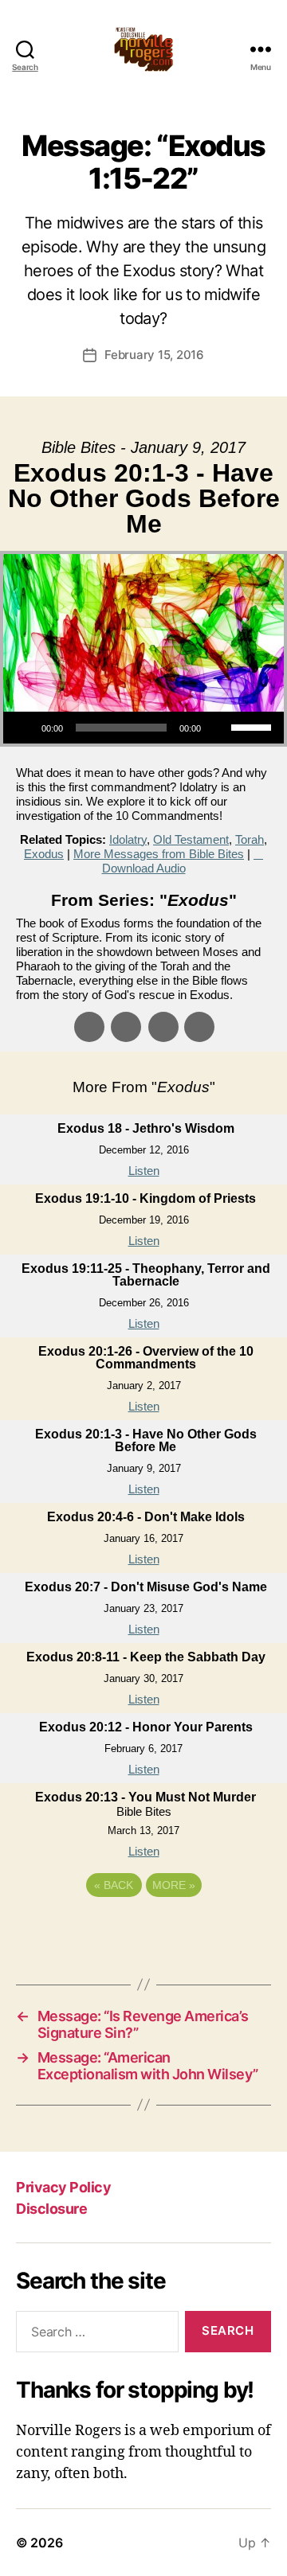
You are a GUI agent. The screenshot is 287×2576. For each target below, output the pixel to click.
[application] (143, 728)
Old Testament (191, 839)
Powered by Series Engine (143, 1929)
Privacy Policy (63, 2187)
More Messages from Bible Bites (159, 854)
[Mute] (218, 728)
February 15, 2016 (154, 355)
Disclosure (51, 2209)
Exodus (44, 854)
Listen (144, 1171)
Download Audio (144, 868)
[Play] (24, 728)
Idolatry (128, 839)
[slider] (254, 726)
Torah (250, 839)
